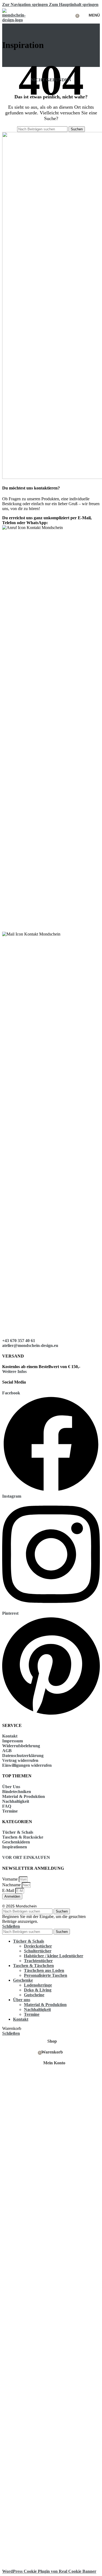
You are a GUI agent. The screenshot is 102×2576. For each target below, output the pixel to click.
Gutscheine (34, 1995)
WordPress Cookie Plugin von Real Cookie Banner (49, 2571)
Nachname (12, 1885)
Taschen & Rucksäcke (23, 1837)
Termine (10, 1811)
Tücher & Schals (18, 1832)
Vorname (10, 1879)
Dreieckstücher (38, 1946)
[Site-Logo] (16, 20)
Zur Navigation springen (26, 4)
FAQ (7, 1806)
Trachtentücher (38, 1961)
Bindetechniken (17, 1792)
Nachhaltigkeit (16, 1801)
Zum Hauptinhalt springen (74, 4)
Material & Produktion (24, 1796)
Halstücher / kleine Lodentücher (54, 1956)
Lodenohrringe (38, 1985)
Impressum (13, 1741)
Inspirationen (15, 1847)
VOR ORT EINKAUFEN (26, 1857)
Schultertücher (38, 1951)
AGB (7, 1751)
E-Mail (9, 1890)
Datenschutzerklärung (23, 1756)
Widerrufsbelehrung (21, 1746)
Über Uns (11, 1787)
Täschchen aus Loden (44, 1970)
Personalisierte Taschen (46, 1975)
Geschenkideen (16, 1842)
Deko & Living (38, 1990)
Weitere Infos (14, 1371)
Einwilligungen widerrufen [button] (27, 1765)
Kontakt (10, 1736)
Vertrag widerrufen (20, 1760)
